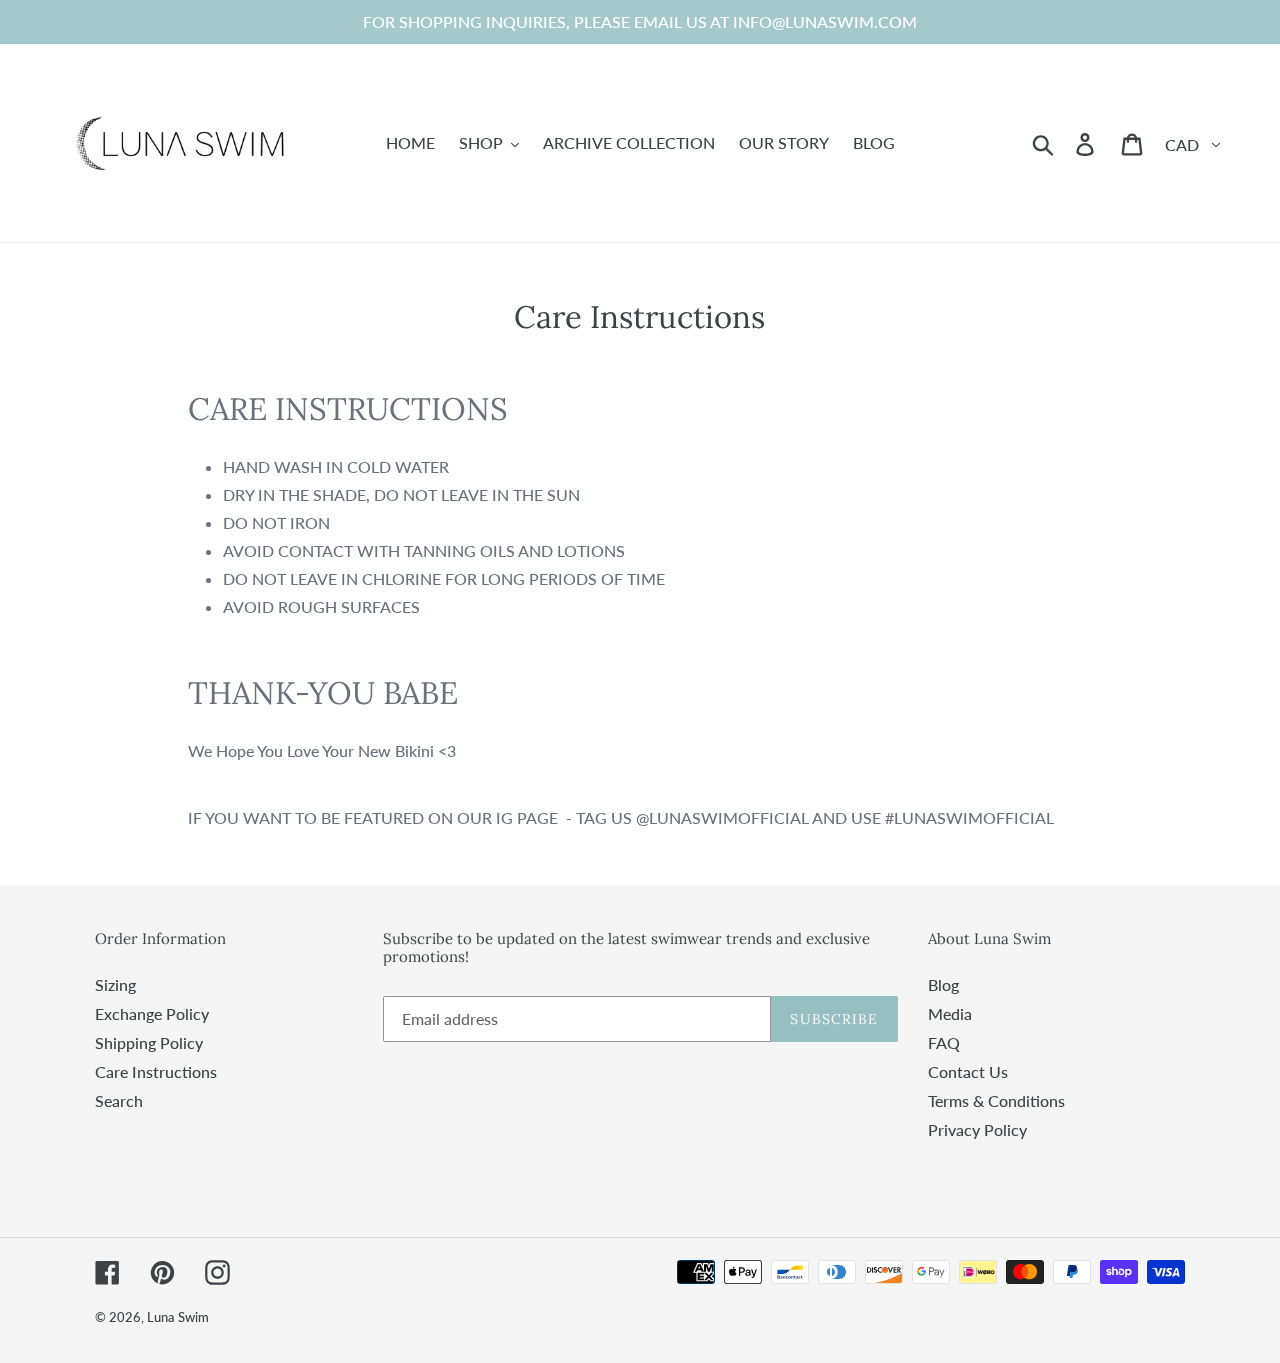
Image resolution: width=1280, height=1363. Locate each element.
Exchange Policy (152, 1013)
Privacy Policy (977, 1129)
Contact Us (968, 1071)
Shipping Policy (149, 1042)
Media (950, 1013)
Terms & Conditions (996, 1100)
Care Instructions (156, 1071)
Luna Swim (178, 1317)
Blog (943, 984)
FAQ (944, 1042)
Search (119, 1100)
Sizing (115, 984)
